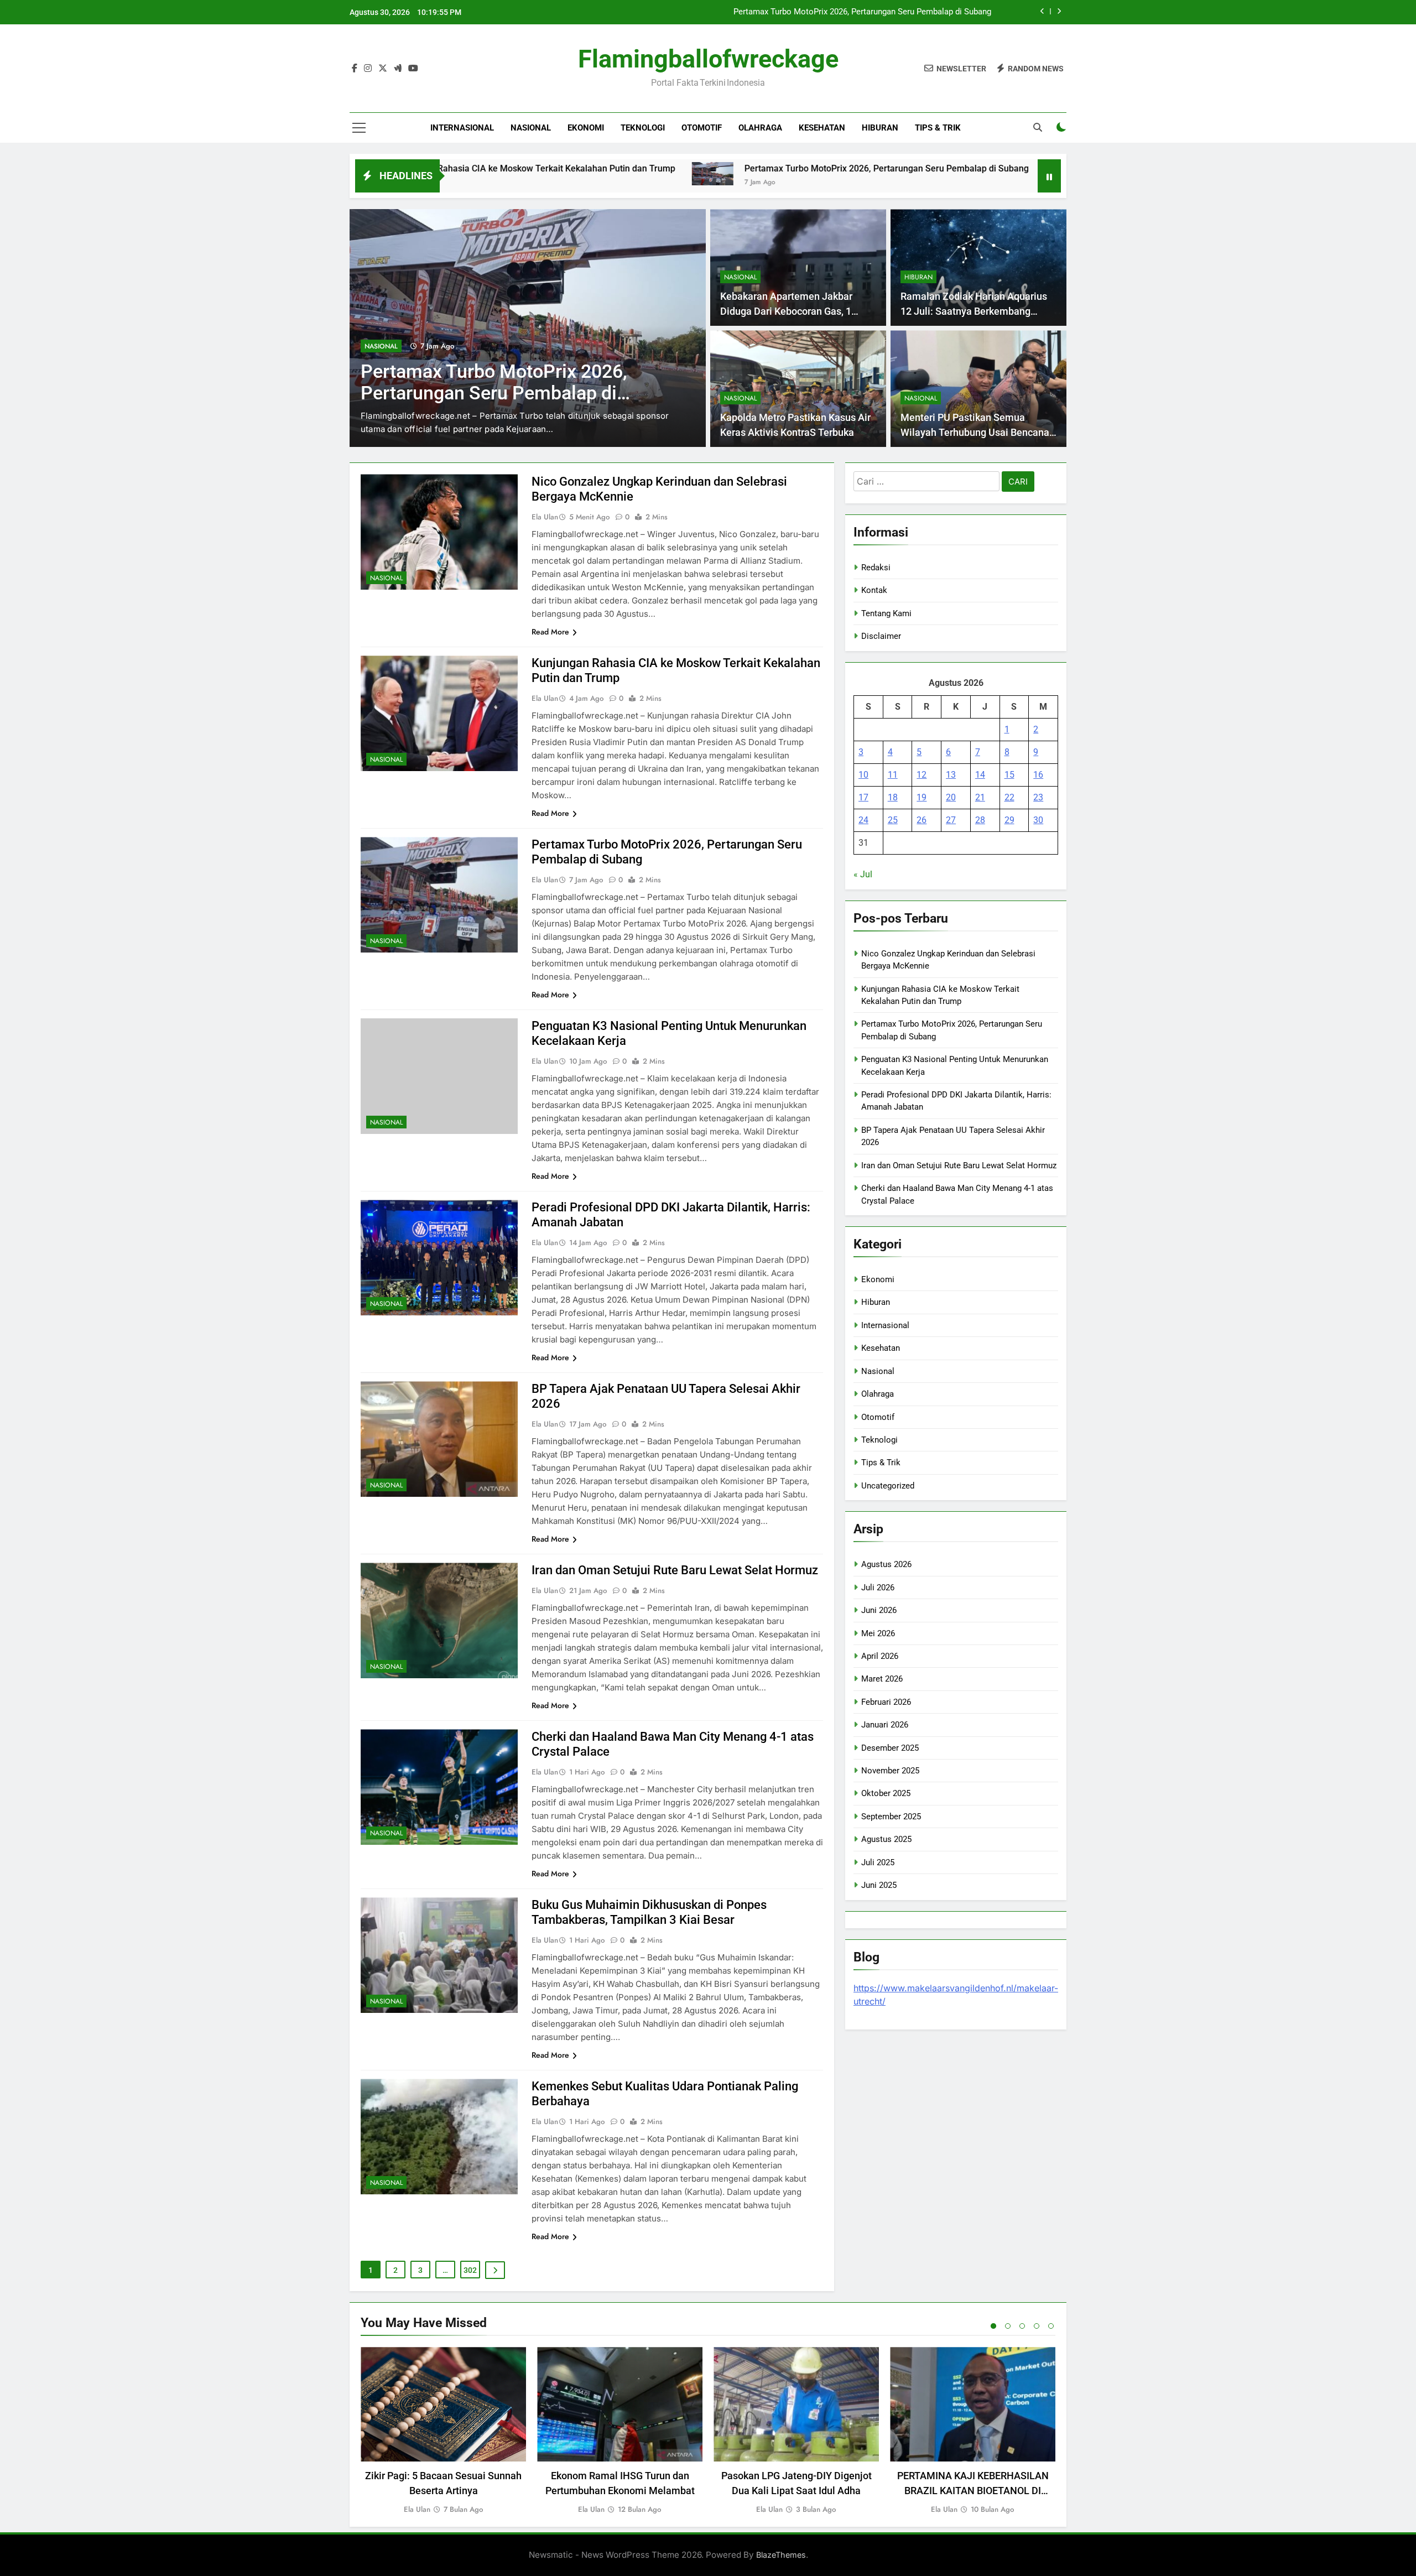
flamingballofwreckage (708, 59)
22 (1009, 797)
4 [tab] (1037, 2326)
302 (470, 2270)
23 (1038, 797)
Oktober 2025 (886, 1793)
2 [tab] (1008, 2326)
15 (1009, 775)
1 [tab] (993, 2326)
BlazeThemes (781, 2555)
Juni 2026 (879, 1610)
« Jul (863, 874)
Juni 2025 (879, 1885)
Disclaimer (881, 636)
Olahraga (760, 128)
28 (980, 820)
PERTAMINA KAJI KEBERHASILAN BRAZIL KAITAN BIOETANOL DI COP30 (973, 2491)
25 (893, 820)
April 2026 (880, 1656)
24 (863, 820)
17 (863, 797)
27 (951, 820)
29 (1009, 820)
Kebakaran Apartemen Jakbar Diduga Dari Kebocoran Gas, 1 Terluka (786, 311)
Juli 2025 (878, 1862)
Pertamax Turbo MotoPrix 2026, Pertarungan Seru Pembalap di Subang (717, 168)
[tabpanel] (443, 2431)
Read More (550, 632)
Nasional (531, 128)
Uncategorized (888, 1486)
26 (922, 820)
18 (893, 797)
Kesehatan (822, 128)
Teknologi (643, 128)
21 (980, 797)
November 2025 (890, 1771)
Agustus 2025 (886, 1839)
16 (1038, 775)
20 (951, 797)
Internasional (462, 128)
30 (1038, 820)
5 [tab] (1051, 2326)
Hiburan (880, 128)
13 (951, 775)
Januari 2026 (885, 1725)
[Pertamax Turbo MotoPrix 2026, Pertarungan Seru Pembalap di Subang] (543, 174)
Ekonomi (586, 128)
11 (893, 775)
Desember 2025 (890, 1748)
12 (922, 775)
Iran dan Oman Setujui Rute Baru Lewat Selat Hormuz (675, 1570)
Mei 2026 (878, 1633)
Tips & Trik (938, 128)
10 (863, 775)
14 (980, 775)
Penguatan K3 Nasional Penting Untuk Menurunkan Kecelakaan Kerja (865, 12)
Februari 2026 (886, 1702)
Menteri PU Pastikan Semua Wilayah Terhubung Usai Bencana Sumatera (975, 432)
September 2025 (891, 1817)
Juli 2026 (878, 1588)
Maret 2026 (882, 1679)
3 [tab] (1022, 2326)
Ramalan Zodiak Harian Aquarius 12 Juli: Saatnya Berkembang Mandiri (974, 311)
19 (922, 797)
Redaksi (876, 568)
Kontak (874, 590)
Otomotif (702, 128)
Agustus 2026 (886, 1564)
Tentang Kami (886, 613)
